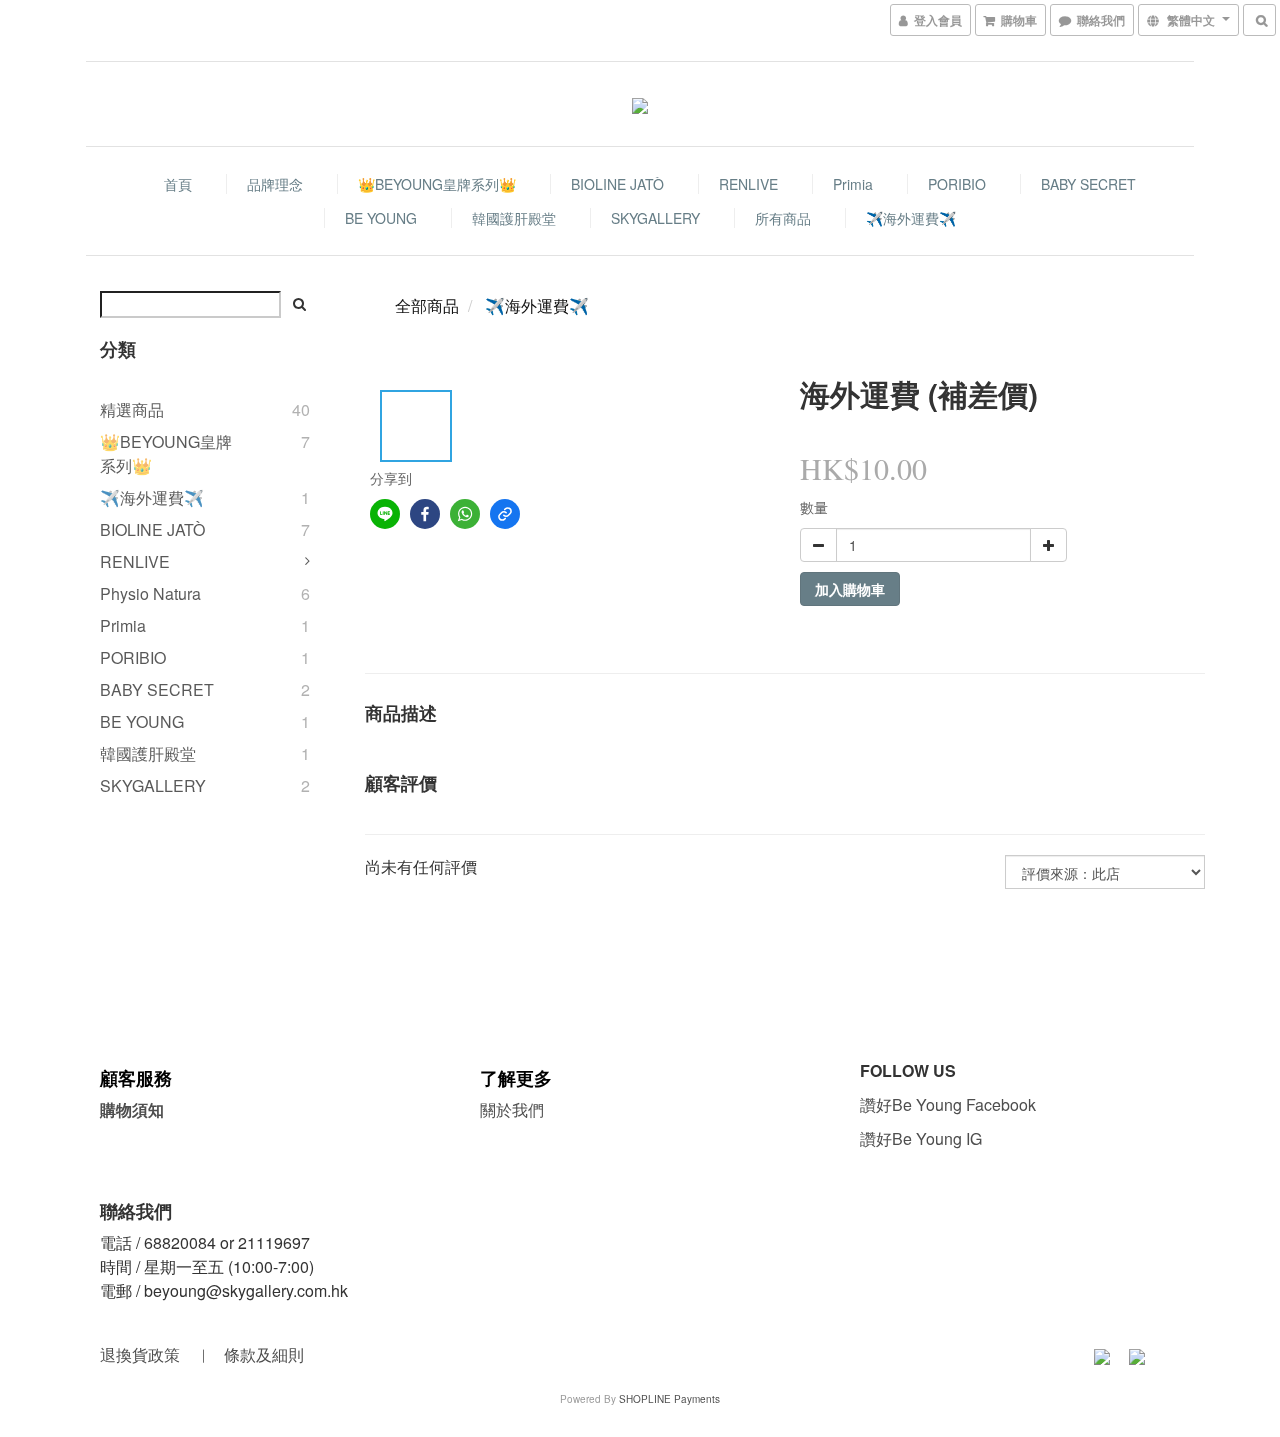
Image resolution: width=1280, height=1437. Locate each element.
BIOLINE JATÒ (617, 184)
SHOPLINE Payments (669, 1399)
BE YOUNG (381, 218)
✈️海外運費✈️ (911, 218)
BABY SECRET (1088, 184)
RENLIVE (748, 184)
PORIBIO (957, 184)
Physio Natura (150, 593)
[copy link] (505, 514)
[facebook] (425, 514)
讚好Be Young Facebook (952, 1104)
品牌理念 (275, 184)
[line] (385, 514)
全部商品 (427, 305)
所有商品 (783, 218)
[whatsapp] (465, 514)
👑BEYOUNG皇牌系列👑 (437, 184)
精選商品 (132, 409)
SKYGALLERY (655, 218)
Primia (853, 184)
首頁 (178, 184)
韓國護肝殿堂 (514, 218)
